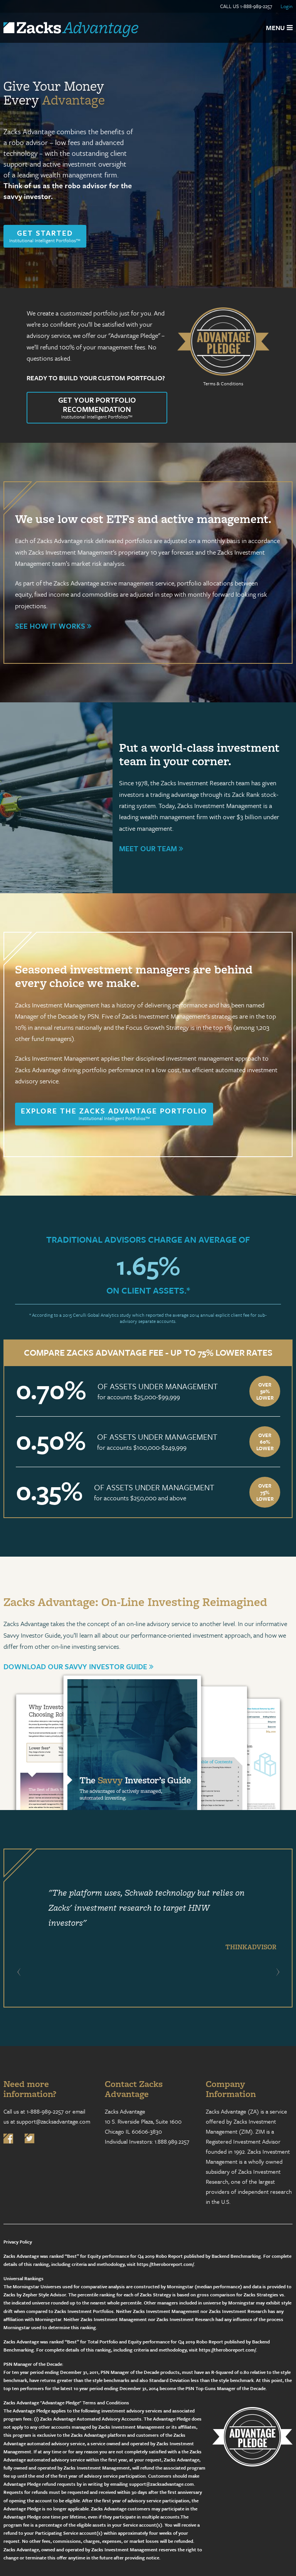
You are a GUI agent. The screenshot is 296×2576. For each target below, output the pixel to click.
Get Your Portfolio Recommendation (97, 407)
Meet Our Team (149, 848)
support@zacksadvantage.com (53, 2121)
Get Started (45, 236)
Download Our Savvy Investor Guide (76, 1666)
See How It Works (51, 626)
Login (287, 6)
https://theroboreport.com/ (165, 2264)
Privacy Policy (18, 2242)
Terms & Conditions (223, 383)
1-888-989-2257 (256, 6)
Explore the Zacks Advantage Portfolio (114, 1113)
